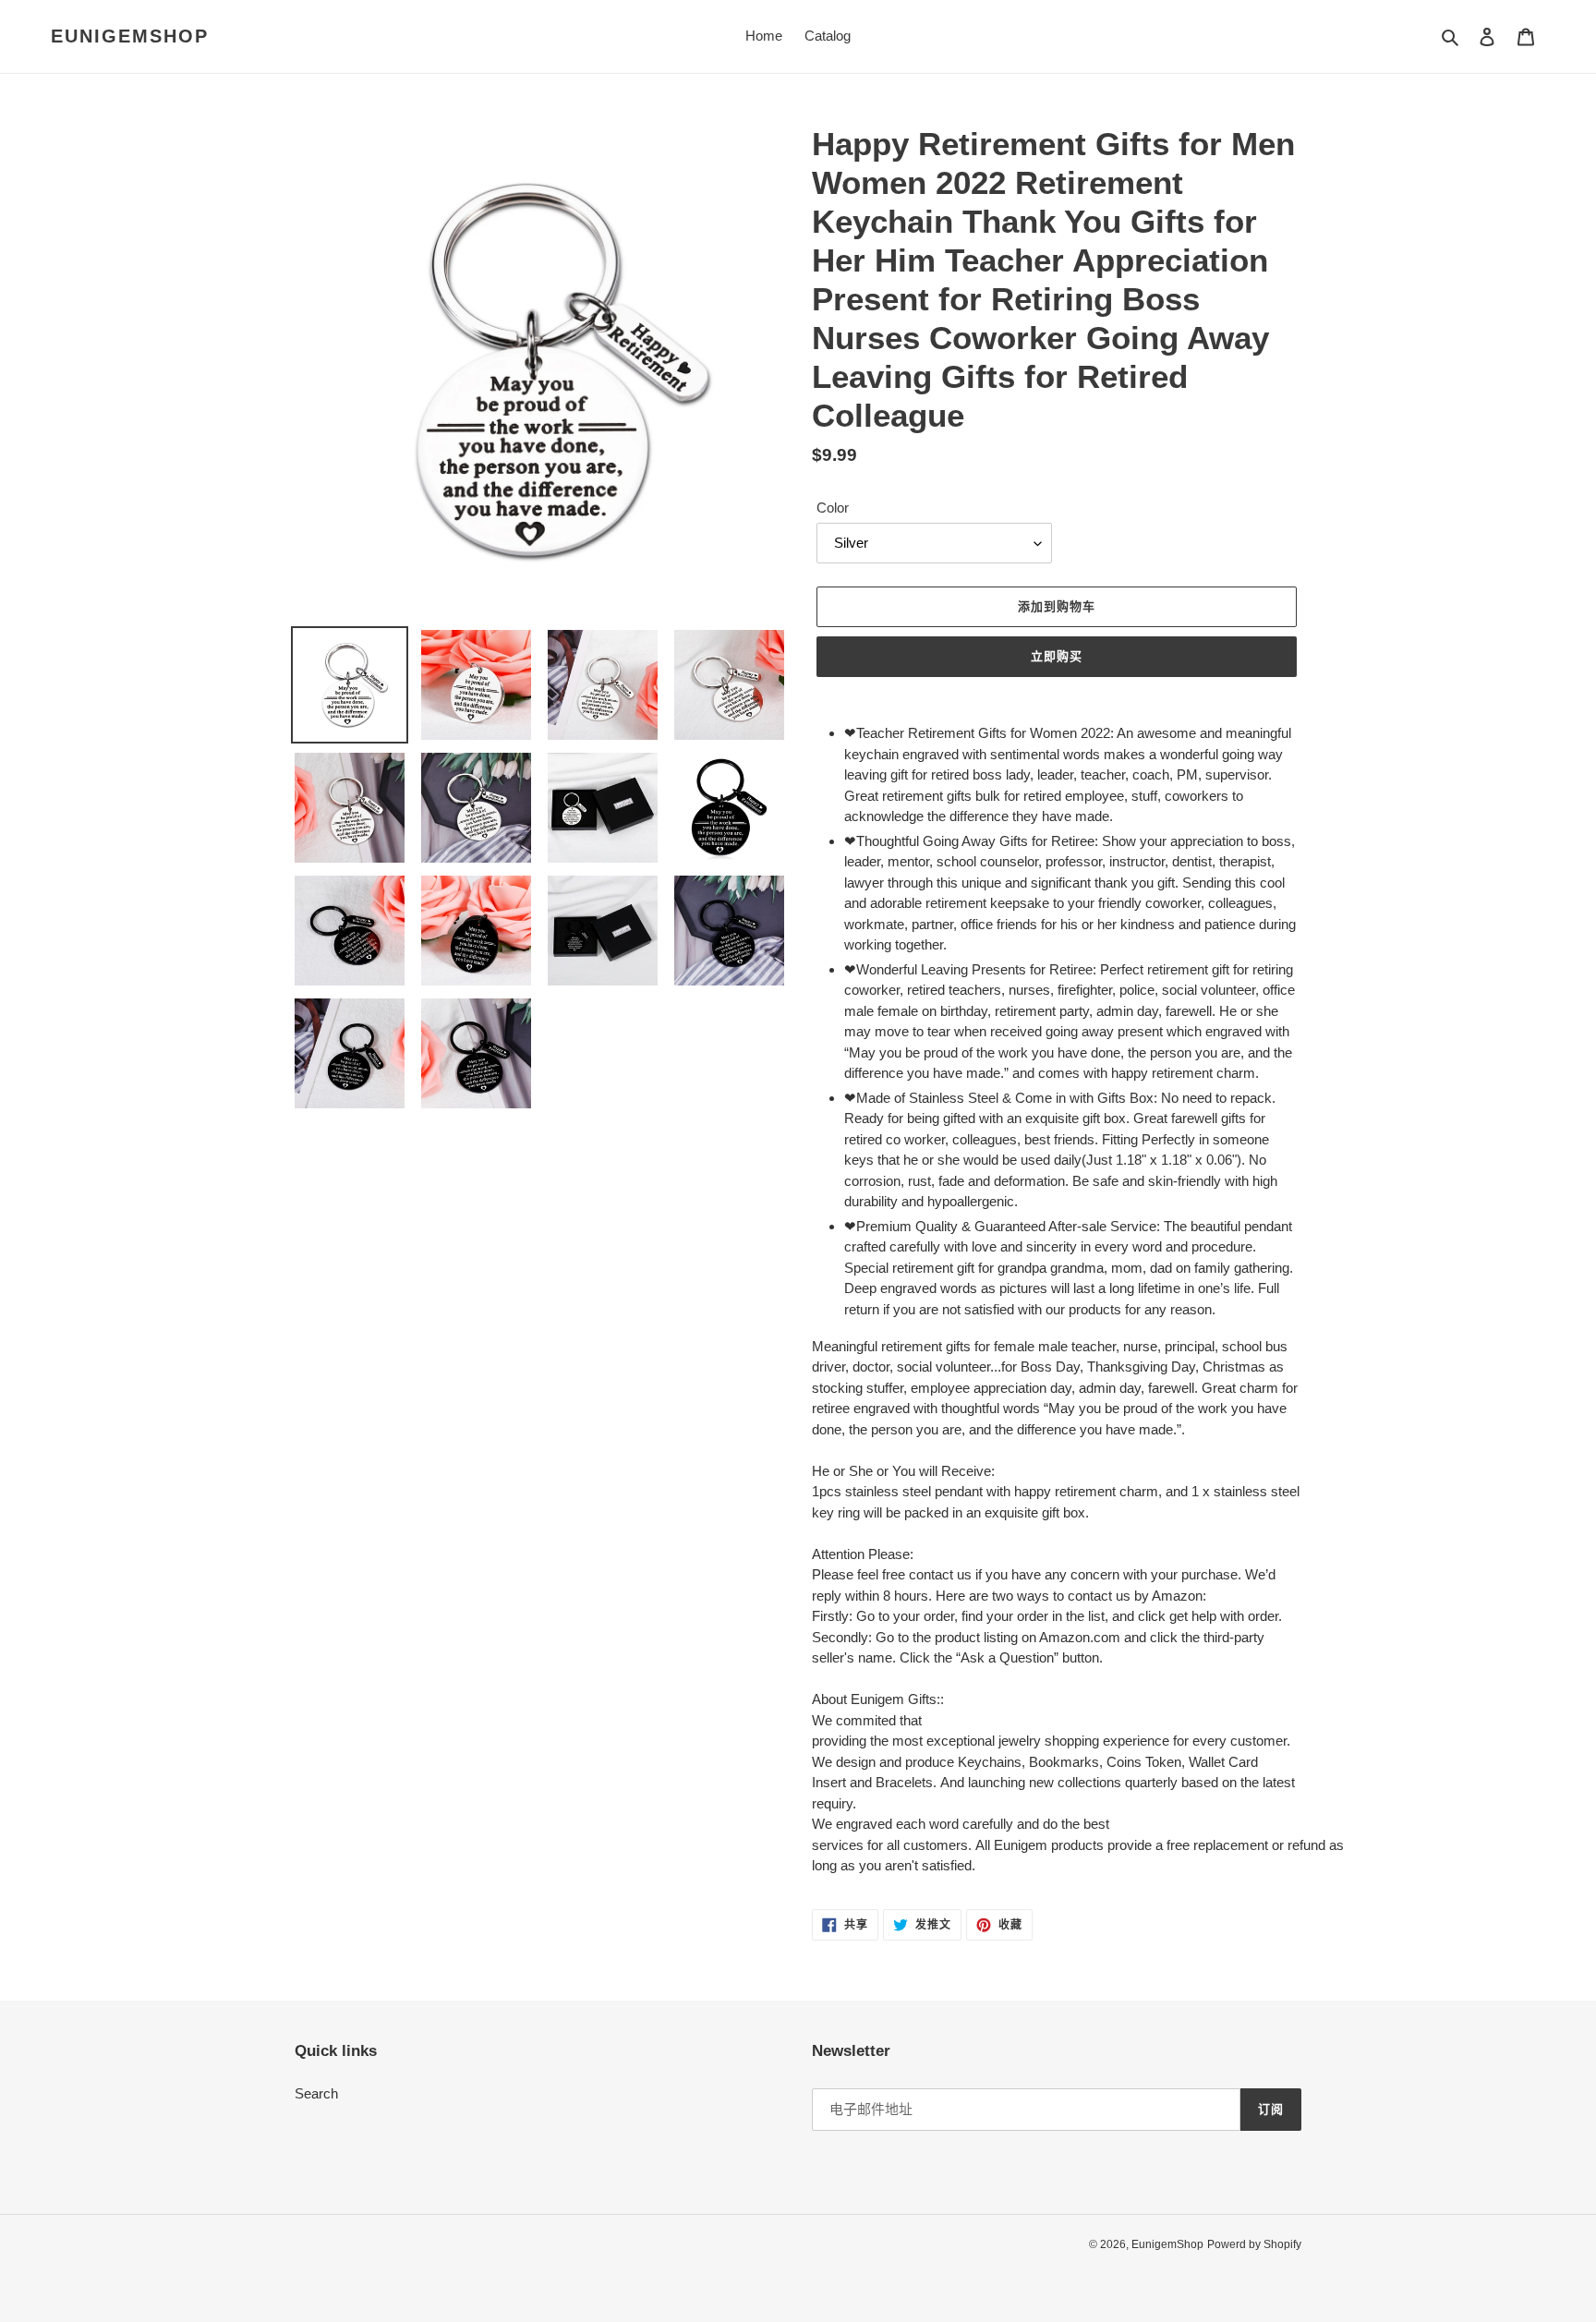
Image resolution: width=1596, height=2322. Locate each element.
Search (316, 2093)
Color (833, 508)
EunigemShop (130, 36)
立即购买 (1057, 656)
